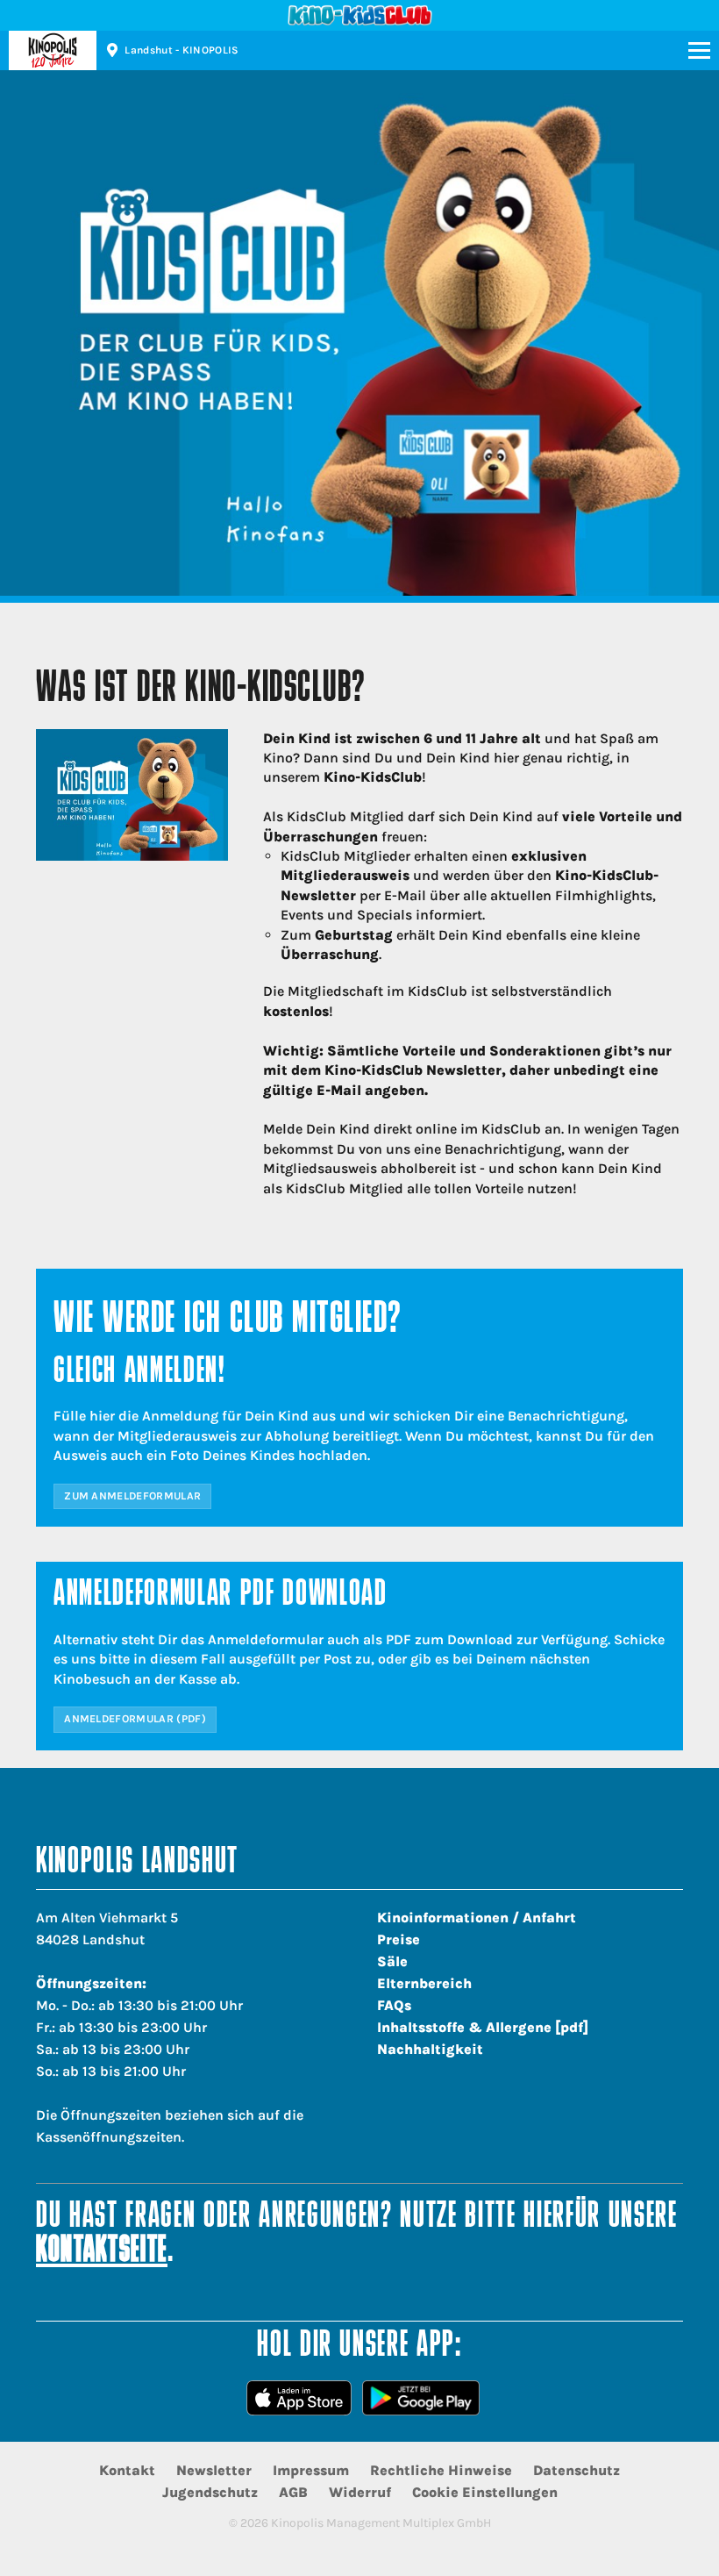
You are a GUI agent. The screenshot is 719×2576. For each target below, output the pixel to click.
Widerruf (360, 2492)
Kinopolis (53, 50)
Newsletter (214, 2470)
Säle (392, 1961)
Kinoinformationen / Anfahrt (477, 1918)
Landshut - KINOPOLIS (182, 50)
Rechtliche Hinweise (441, 2470)
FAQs (394, 2005)
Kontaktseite (102, 2252)
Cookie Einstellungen (485, 2492)
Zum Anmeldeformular (132, 1496)
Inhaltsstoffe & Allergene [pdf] (483, 2027)
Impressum (311, 2470)
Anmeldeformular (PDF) (135, 1719)
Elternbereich (424, 1983)
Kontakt (127, 2470)
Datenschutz (577, 2470)
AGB (293, 2492)
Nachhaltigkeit (430, 2049)
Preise (399, 1939)
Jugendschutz (210, 2492)
